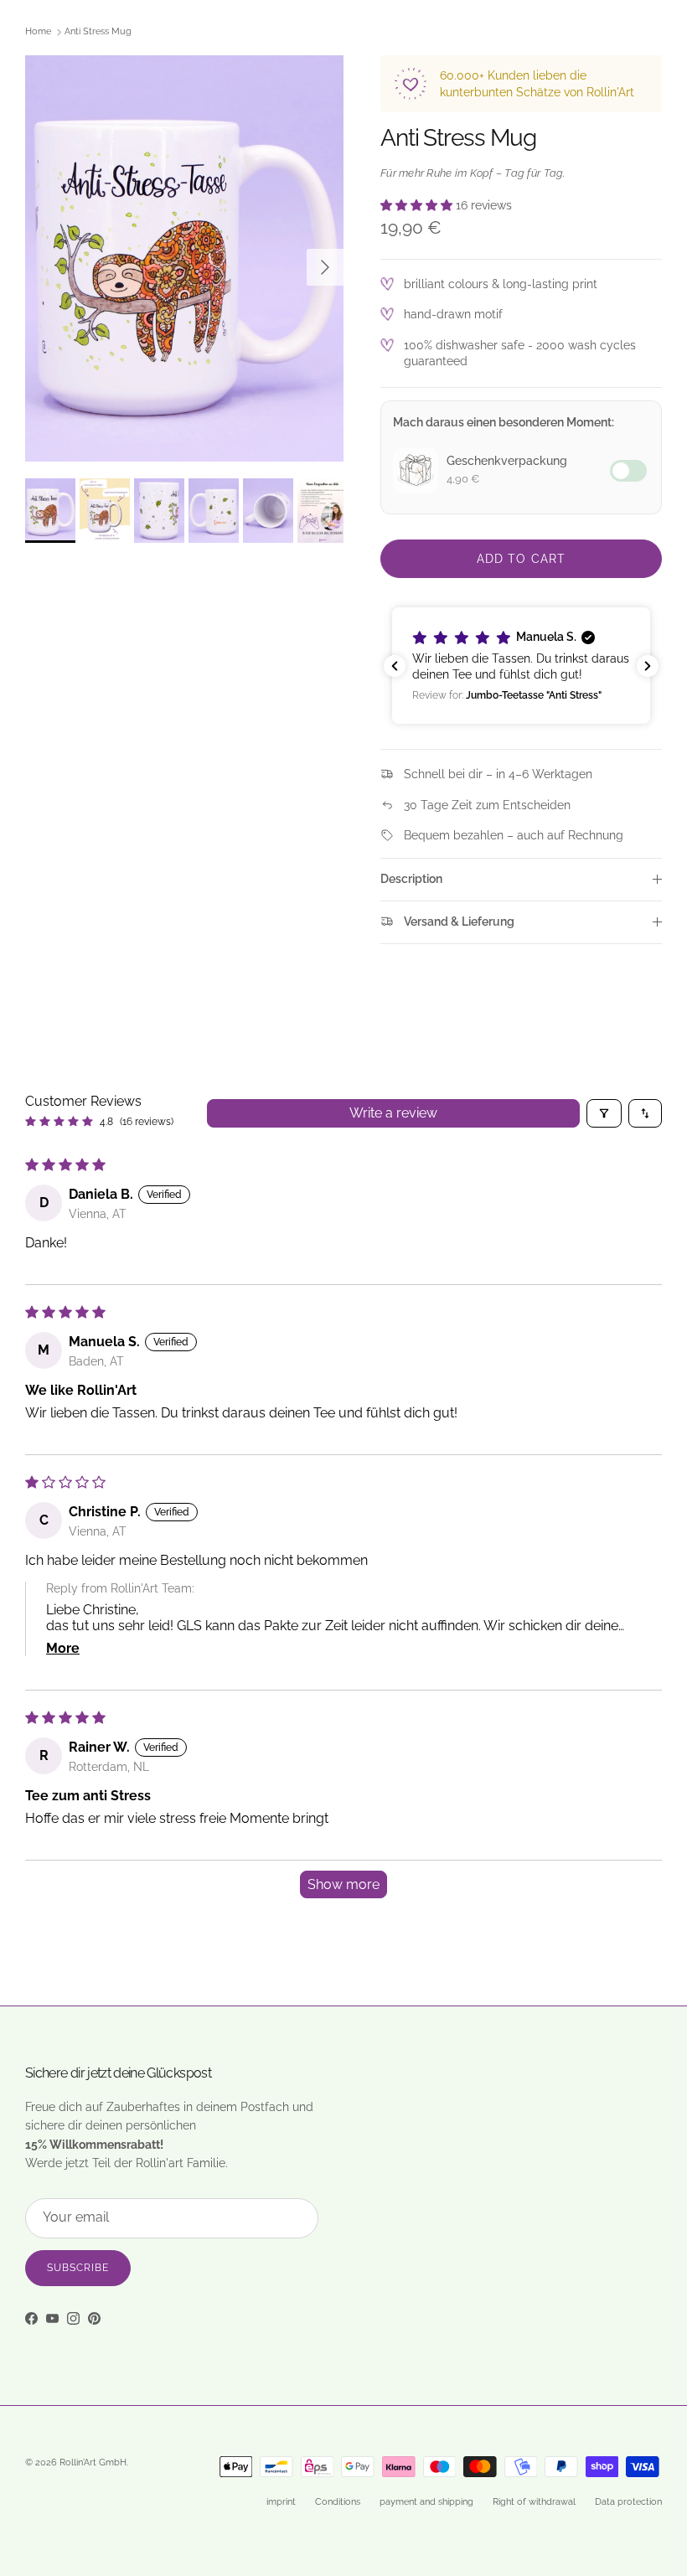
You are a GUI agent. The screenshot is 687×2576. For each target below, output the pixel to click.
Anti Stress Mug (98, 32)
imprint (281, 2502)
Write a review (393, 1113)
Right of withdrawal (534, 2502)
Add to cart (521, 559)
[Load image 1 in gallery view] (184, 258)
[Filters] (604, 1113)
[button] (418, 205)
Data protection (628, 2502)
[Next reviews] (648, 666)
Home (38, 32)
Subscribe (78, 2268)
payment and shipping (426, 2502)
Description (411, 879)
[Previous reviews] (395, 666)
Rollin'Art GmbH (93, 2462)
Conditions (338, 2502)
